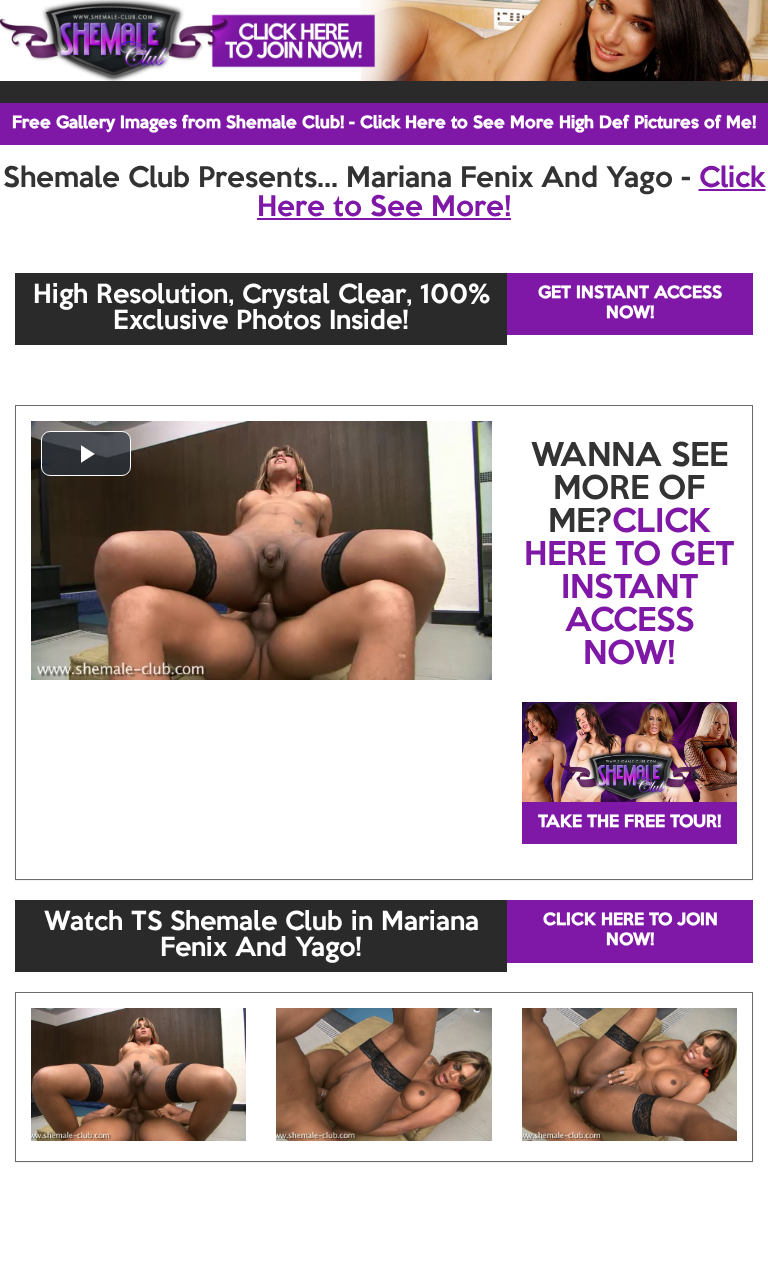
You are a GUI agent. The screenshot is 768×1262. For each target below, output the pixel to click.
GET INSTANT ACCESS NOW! (630, 303)
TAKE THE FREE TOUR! (629, 822)
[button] (86, 453)
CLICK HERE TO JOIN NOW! (630, 930)
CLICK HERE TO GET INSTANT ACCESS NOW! (629, 589)
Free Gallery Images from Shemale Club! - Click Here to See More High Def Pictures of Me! (384, 123)
